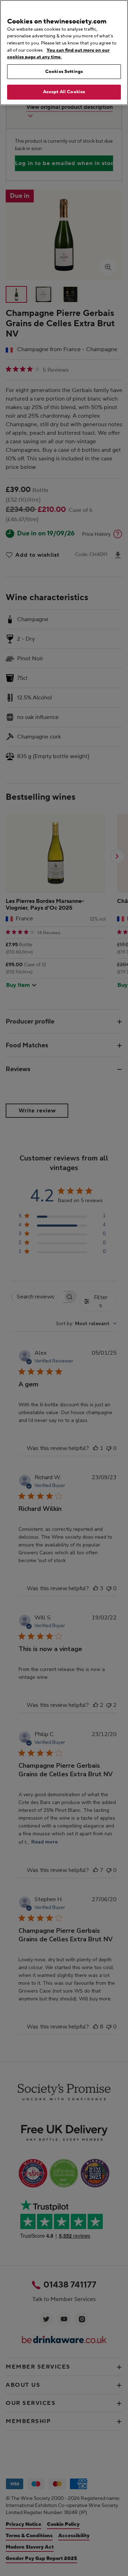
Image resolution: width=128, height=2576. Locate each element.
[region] (64, 53)
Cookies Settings (64, 72)
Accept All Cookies (64, 92)
